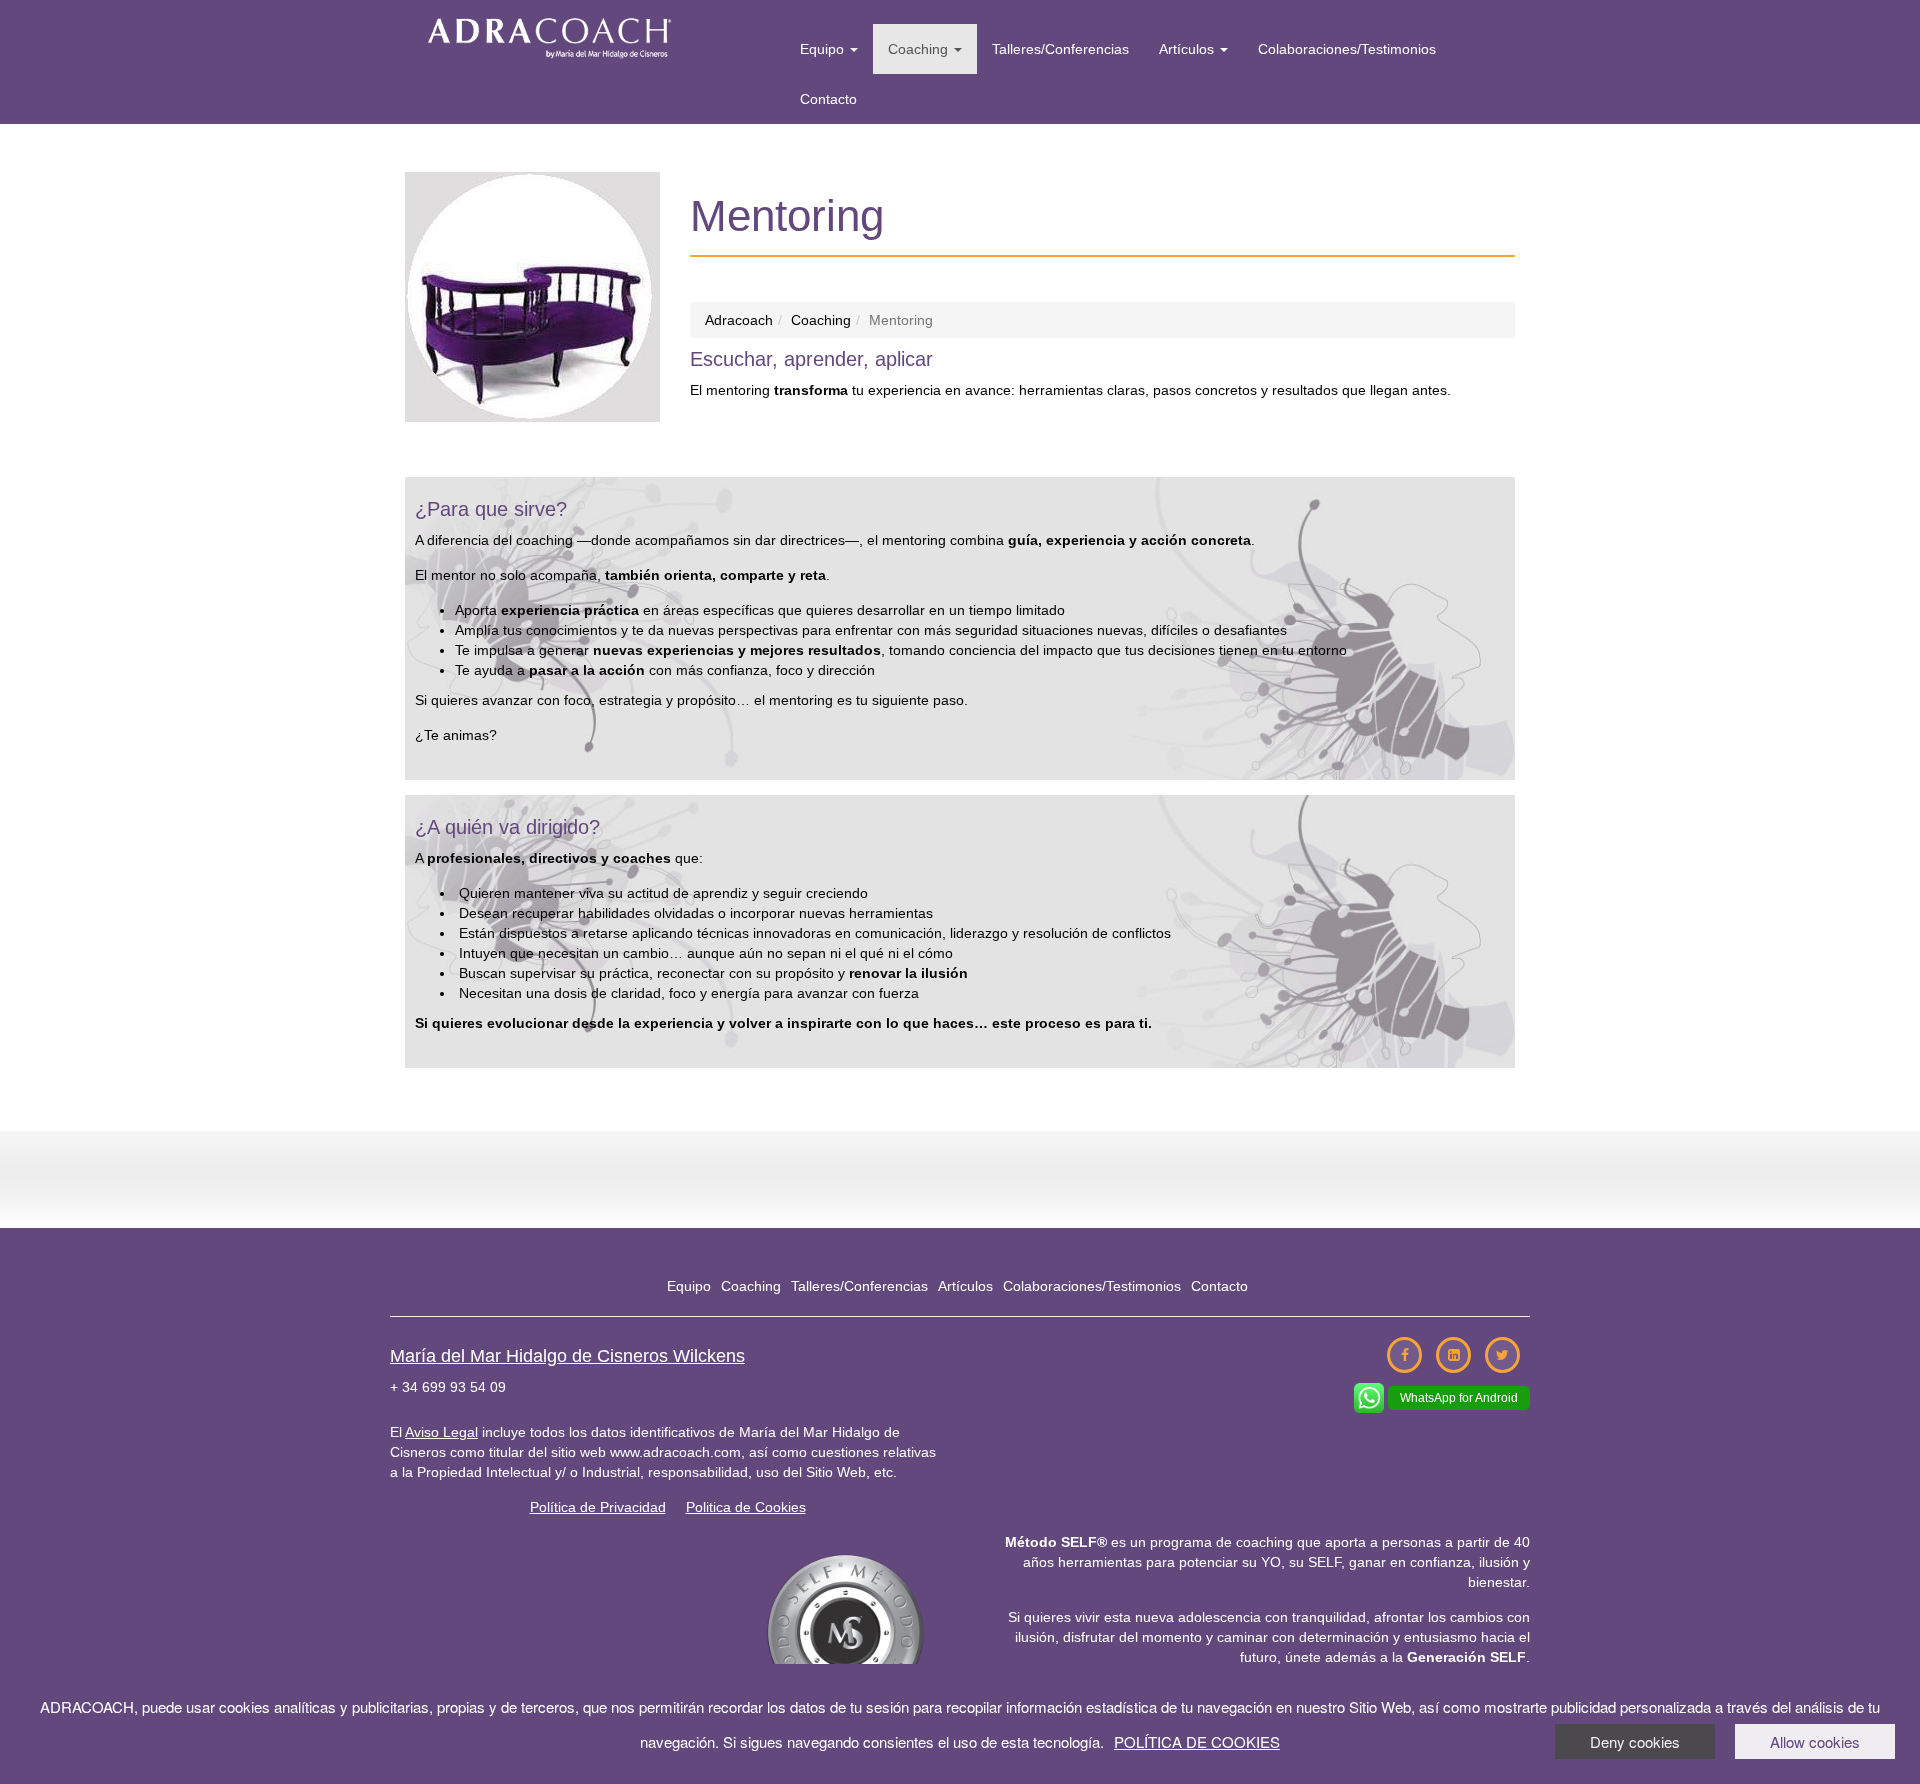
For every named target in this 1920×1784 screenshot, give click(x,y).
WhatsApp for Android (1459, 1398)
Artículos (1188, 49)
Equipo (824, 49)
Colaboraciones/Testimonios (1347, 49)
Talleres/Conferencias (1060, 49)
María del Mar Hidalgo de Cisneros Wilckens (567, 1356)
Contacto (828, 99)
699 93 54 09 (464, 1387)
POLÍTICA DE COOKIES (1197, 1741)
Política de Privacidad (598, 1507)
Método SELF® (1056, 1542)
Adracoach (739, 320)
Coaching (920, 49)
